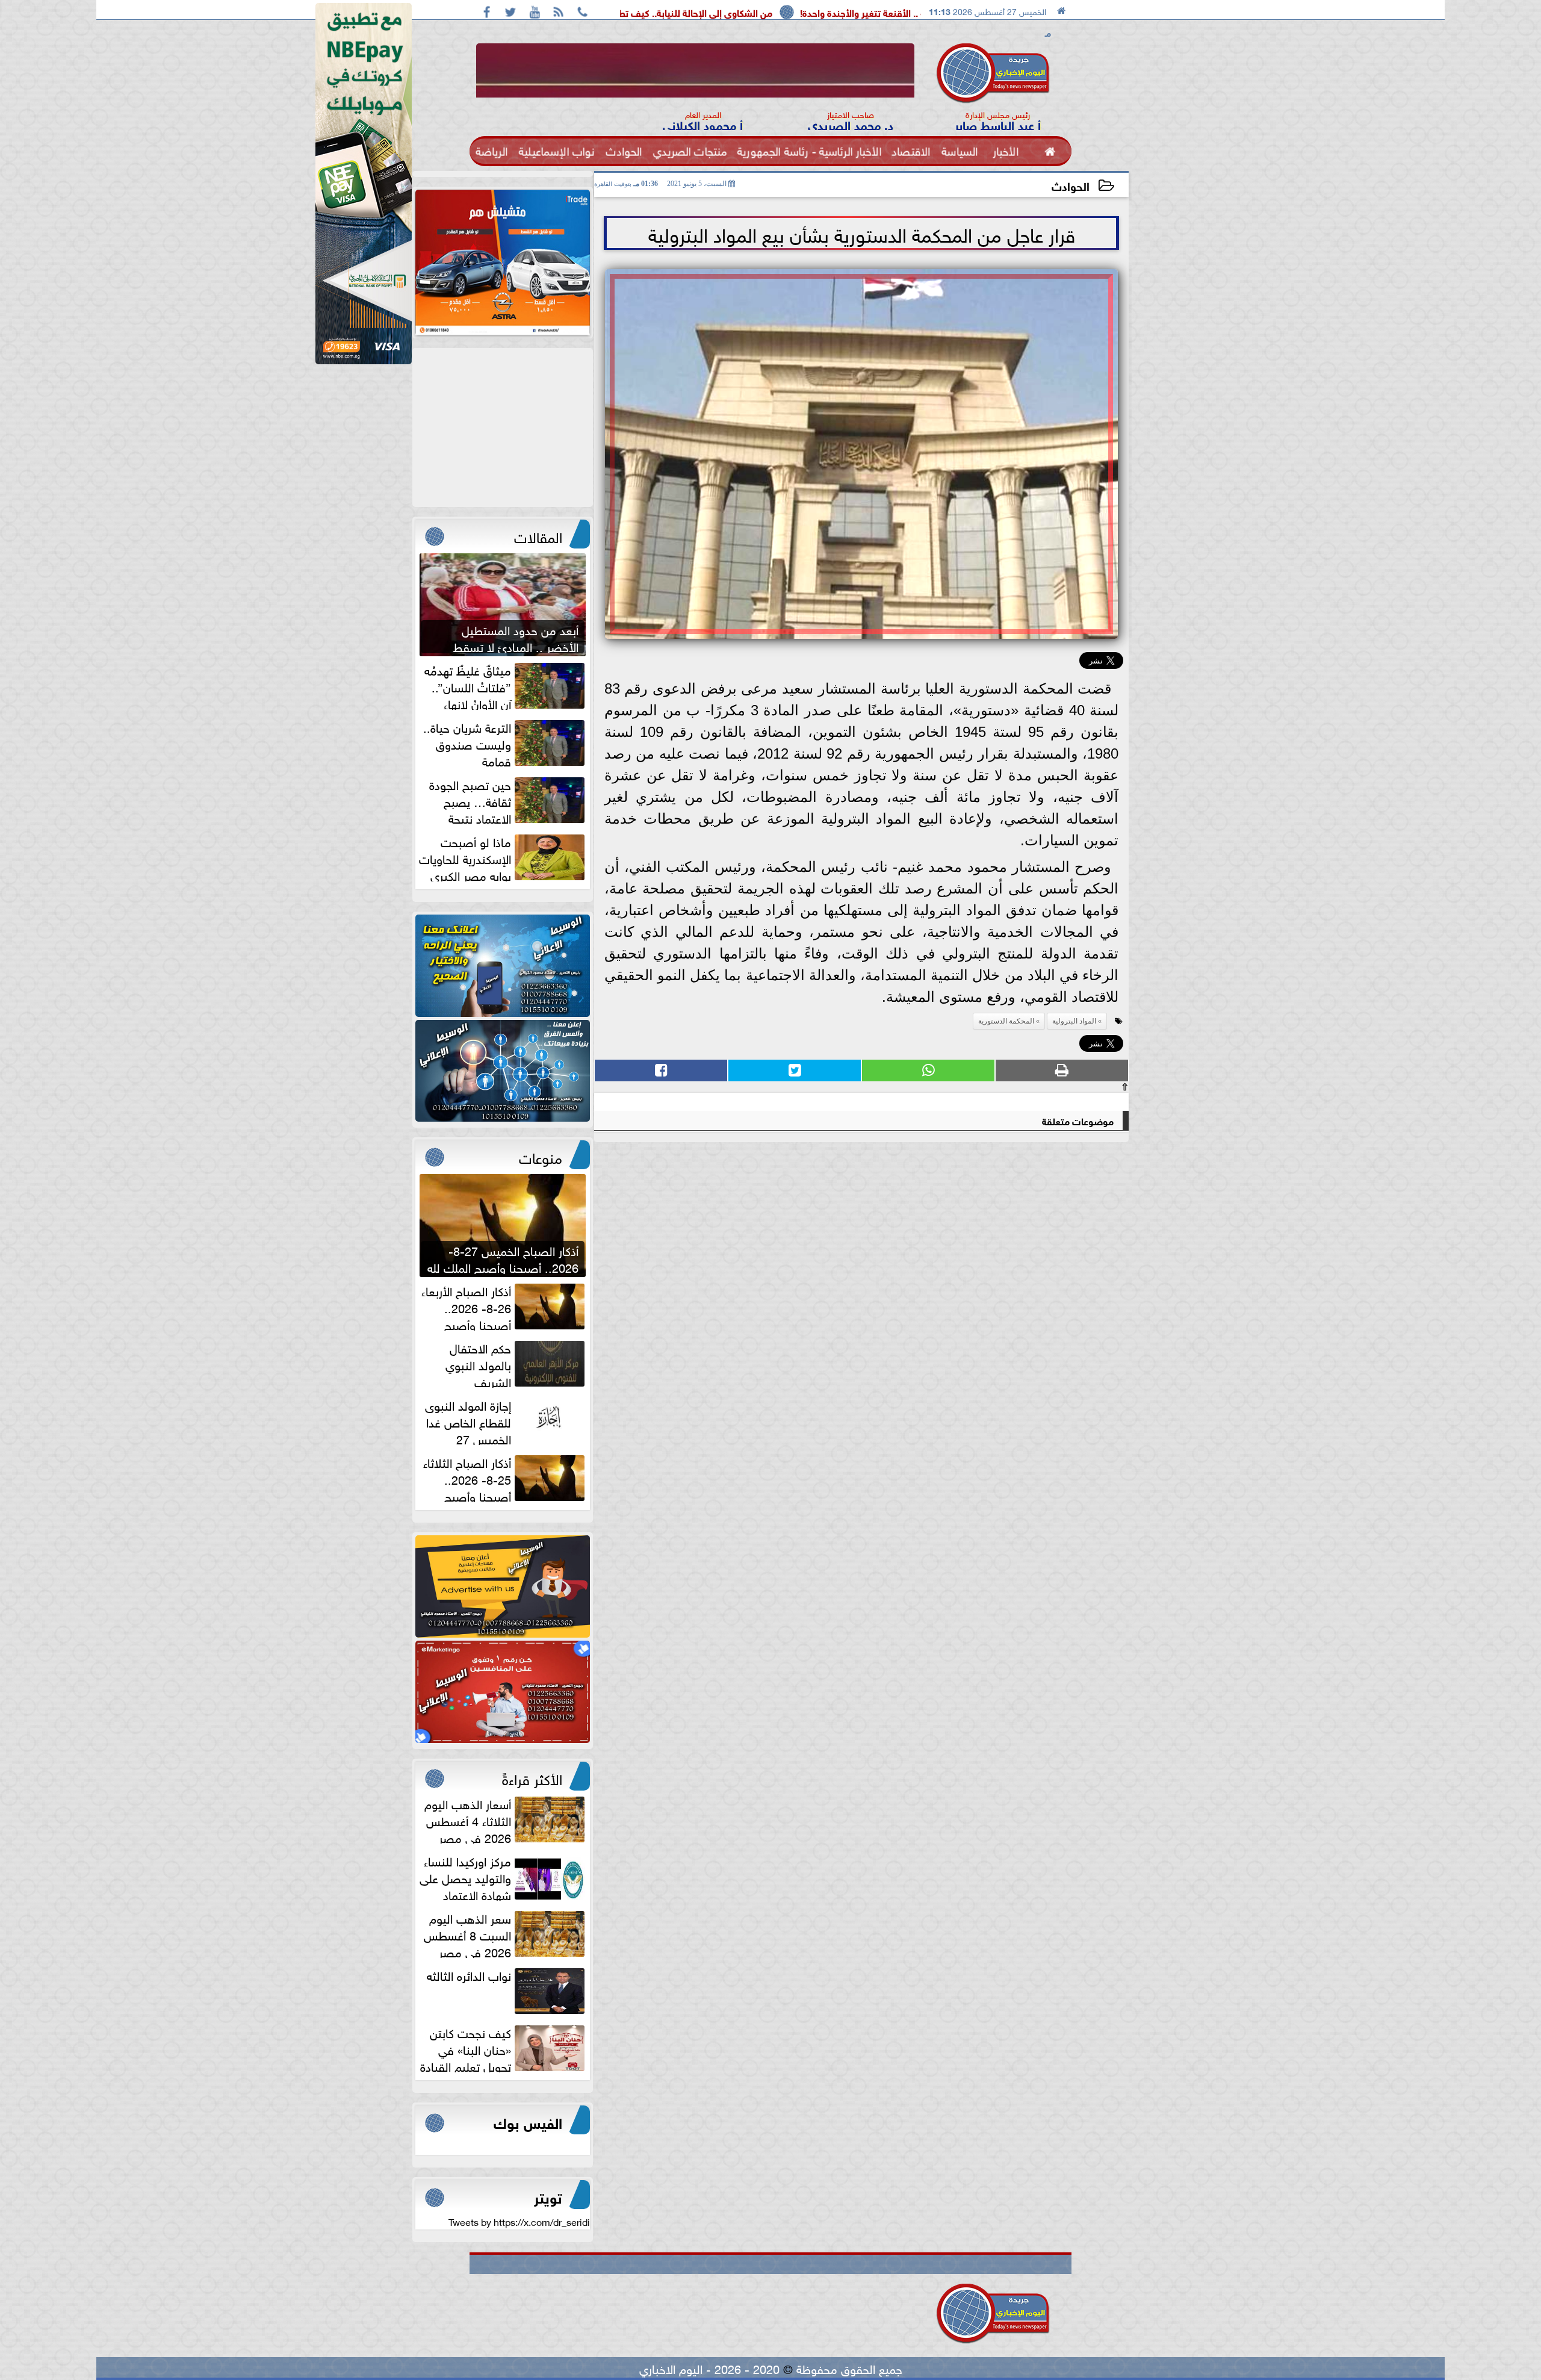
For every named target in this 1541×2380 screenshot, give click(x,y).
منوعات (541, 1156)
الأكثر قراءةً (532, 1777)
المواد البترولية (1074, 1021)
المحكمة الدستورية (1006, 1021)
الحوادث (1071, 185)
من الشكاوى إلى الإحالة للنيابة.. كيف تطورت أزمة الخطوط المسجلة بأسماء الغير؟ (799, 12)
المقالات (538, 535)
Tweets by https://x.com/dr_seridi (519, 2221)
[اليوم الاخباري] (503, 966)
